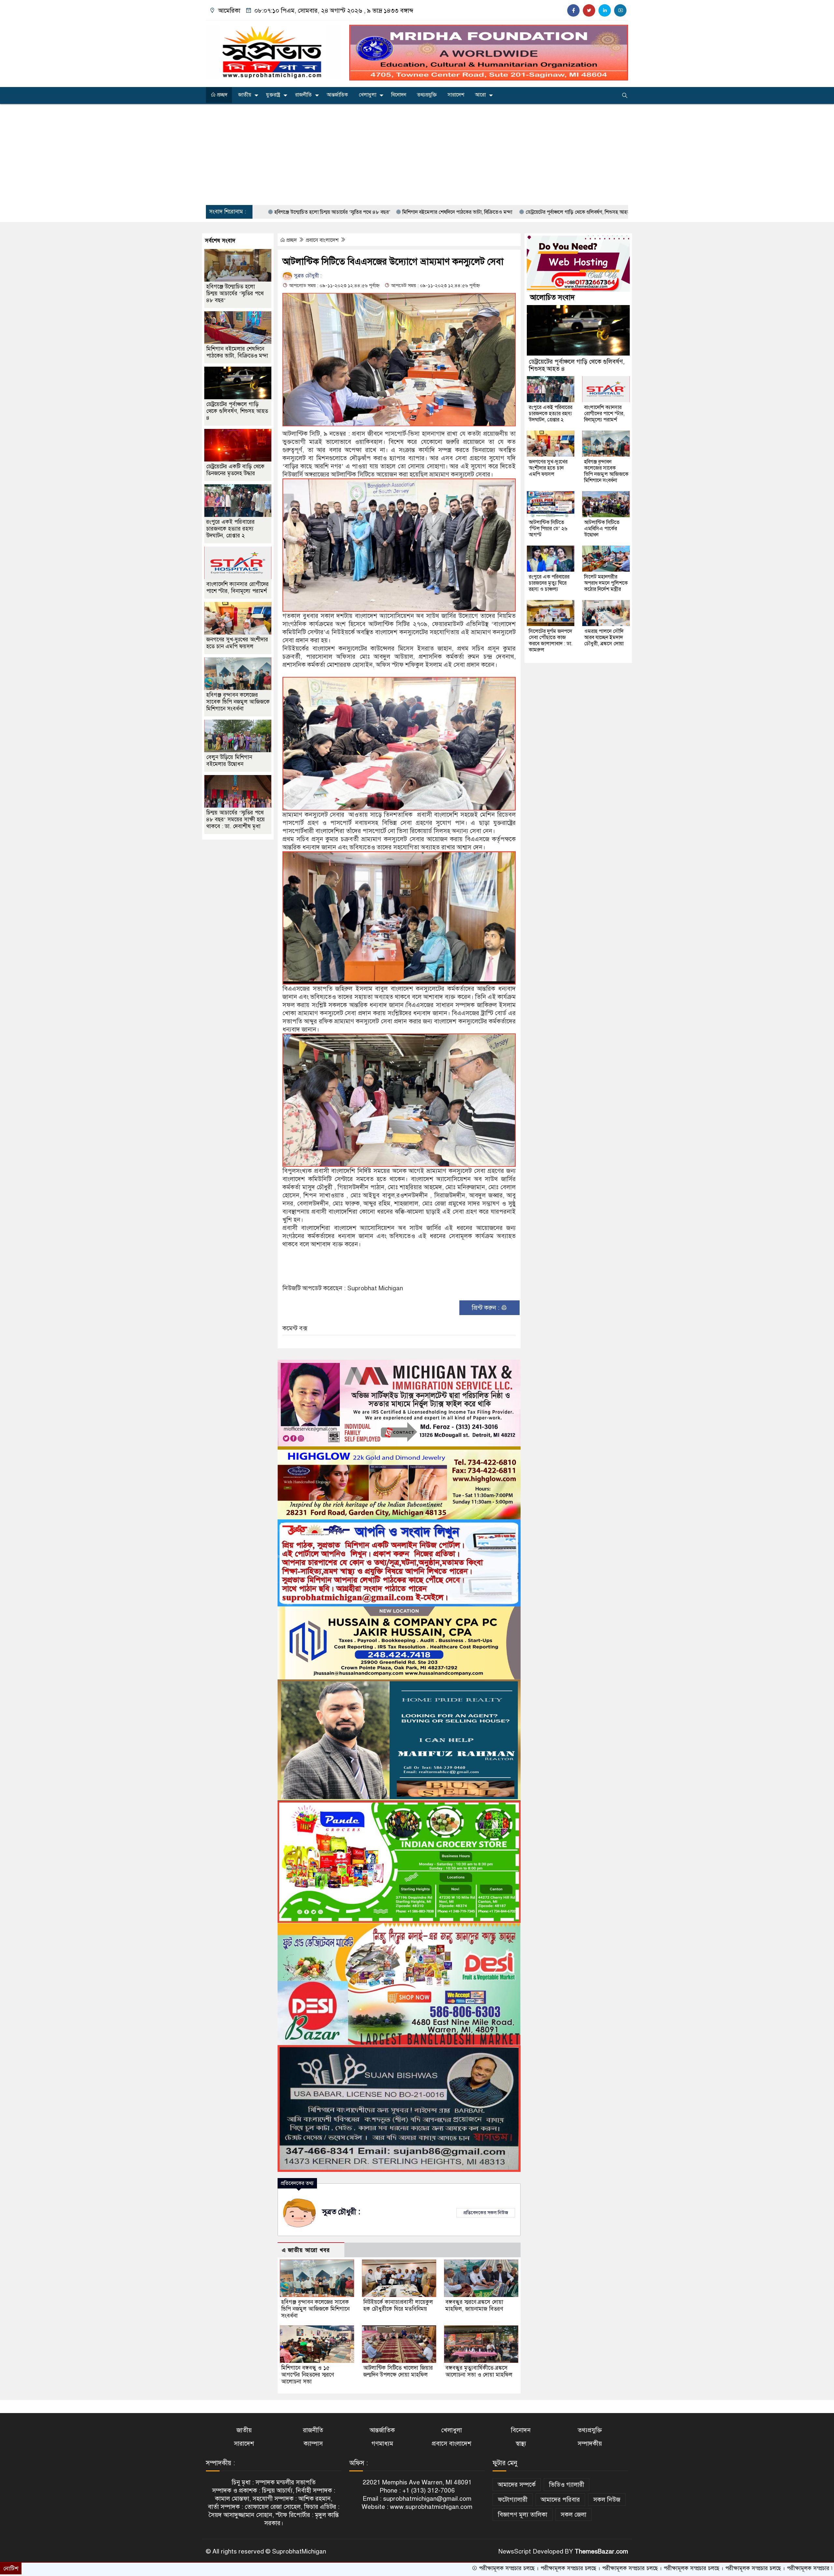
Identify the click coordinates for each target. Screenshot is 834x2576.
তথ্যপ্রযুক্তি (427, 95)
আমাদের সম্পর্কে (517, 2485)
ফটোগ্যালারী (513, 2500)
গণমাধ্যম (382, 2444)
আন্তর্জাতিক (337, 95)
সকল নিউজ (607, 2500)
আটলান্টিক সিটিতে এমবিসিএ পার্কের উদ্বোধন (602, 529)
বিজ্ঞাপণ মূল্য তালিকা (523, 2515)
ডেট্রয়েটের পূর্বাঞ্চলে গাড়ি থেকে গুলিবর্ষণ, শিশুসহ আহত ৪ (417, 212)
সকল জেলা (574, 2515)
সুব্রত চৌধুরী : (307, 276)
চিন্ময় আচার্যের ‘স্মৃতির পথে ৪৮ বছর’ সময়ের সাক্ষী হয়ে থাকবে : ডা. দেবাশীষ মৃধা (236, 820)
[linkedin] (605, 10)
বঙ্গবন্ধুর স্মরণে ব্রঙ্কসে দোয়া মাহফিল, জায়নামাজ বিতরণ (474, 2305)
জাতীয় (245, 95)
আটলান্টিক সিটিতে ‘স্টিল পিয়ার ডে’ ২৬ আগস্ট (548, 529)
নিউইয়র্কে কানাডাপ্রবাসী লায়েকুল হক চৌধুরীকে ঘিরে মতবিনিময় (399, 2305)
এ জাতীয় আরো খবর (306, 2250)
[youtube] (620, 10)
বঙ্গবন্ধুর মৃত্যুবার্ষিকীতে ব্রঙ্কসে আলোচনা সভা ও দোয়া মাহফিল (479, 2371)
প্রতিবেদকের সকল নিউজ (486, 2213)
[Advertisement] (417, 154)
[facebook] (573, 10)
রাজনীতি (303, 95)
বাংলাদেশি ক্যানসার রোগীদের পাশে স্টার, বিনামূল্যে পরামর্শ (237, 588)
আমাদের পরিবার (560, 2500)
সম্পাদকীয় (590, 2444)
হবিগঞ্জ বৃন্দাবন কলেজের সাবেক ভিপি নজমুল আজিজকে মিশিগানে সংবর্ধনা (315, 2309)
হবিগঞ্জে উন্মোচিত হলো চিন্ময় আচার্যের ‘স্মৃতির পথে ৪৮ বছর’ (235, 293)
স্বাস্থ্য (521, 2444)
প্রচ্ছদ (222, 95)
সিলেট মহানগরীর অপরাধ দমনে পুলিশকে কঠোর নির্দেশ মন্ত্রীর (606, 583)
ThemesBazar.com (601, 2551)
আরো (480, 95)
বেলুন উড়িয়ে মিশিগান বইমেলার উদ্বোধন (229, 761)
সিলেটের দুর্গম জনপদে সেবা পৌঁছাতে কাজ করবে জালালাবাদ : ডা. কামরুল (551, 641)
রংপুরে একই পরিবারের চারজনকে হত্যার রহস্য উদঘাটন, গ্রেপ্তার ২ (230, 529)
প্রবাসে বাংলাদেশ (323, 240)
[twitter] (589, 10)
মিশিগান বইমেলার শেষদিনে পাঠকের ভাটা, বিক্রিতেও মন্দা (295, 212)
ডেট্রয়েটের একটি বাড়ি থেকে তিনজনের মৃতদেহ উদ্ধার (534, 212)
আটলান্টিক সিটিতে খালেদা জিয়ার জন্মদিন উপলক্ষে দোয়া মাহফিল (398, 2371)
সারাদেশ (456, 95)
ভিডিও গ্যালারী (567, 2485)
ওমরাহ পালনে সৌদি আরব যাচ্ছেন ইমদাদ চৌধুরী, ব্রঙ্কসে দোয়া (604, 637)
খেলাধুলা (367, 95)
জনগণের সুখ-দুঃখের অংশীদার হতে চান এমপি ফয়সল (237, 643)
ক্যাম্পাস (313, 2444)
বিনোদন (399, 95)
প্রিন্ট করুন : (486, 1308)
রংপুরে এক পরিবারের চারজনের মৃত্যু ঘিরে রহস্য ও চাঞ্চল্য (549, 583)
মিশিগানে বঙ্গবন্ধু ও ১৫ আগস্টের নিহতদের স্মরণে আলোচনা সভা (308, 2375)
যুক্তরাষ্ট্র (273, 95)
